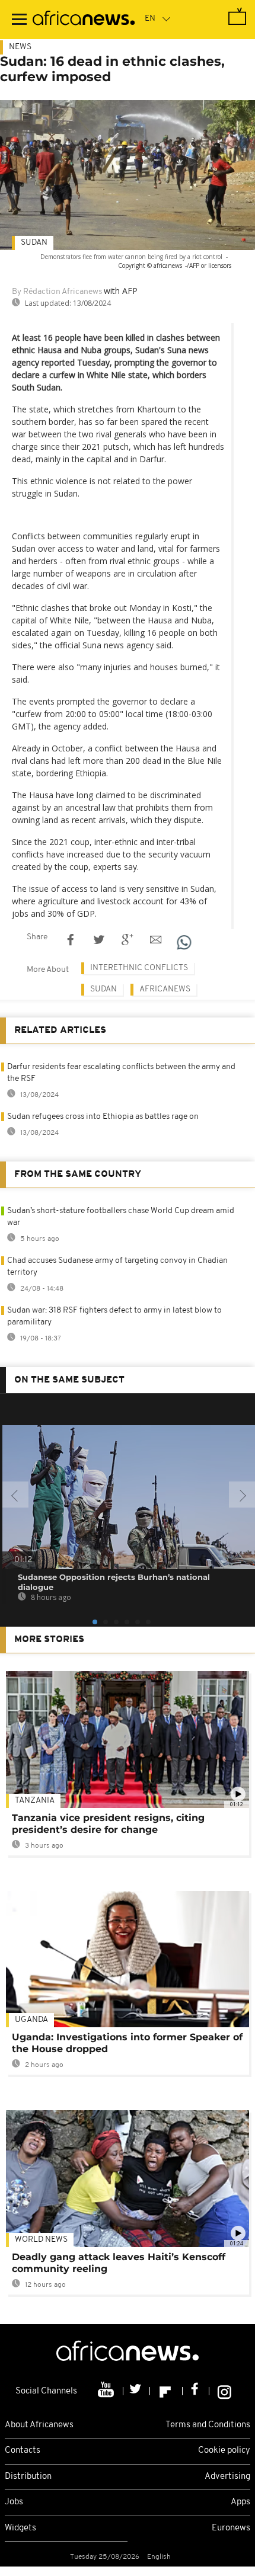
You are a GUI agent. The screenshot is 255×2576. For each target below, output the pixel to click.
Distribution (28, 2477)
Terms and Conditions (208, 2425)
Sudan (34, 243)
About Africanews (39, 2425)
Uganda (31, 2020)
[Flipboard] (166, 2391)
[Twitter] (137, 2391)
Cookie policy (224, 2451)
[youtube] (107, 2391)
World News (41, 2240)
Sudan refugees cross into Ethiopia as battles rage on (103, 1117)
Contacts (23, 2451)
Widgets (20, 2528)
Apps (240, 2502)
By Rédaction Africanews (57, 292)
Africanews (165, 989)
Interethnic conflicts (139, 968)
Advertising (227, 2477)
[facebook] (196, 2391)
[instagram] (224, 2391)
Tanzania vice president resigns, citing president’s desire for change (108, 1824)
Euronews (231, 2528)
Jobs (14, 2502)
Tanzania (35, 1801)
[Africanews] (84, 20)
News (20, 47)
